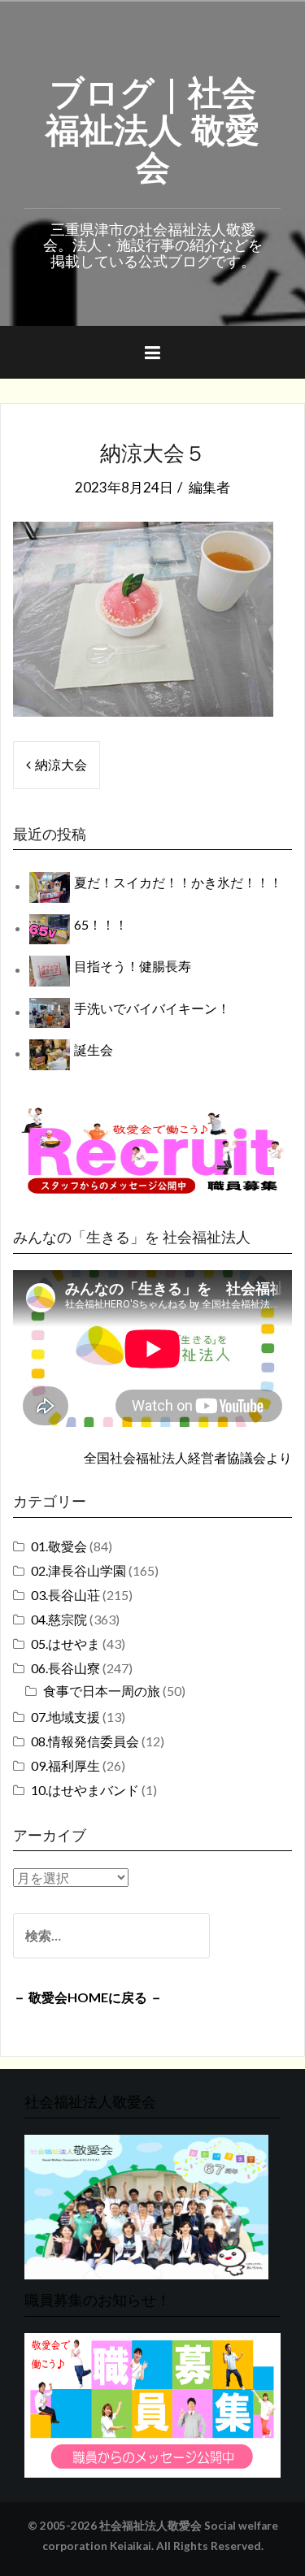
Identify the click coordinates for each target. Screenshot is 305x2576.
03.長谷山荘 (65, 1595)
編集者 (209, 487)
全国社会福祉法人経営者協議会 (175, 1457)
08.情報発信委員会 (85, 1741)
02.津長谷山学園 (78, 1570)
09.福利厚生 (65, 1765)
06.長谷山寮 (65, 1668)
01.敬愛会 (59, 1546)
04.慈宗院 (59, 1619)
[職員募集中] (152, 1150)
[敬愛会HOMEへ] (146, 2205)
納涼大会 (61, 764)
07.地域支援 (65, 1717)
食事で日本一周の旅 (102, 1691)
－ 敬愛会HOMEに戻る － (88, 1997)
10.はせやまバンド (85, 1790)
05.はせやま (65, 1644)
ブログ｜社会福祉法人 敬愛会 (152, 127)
